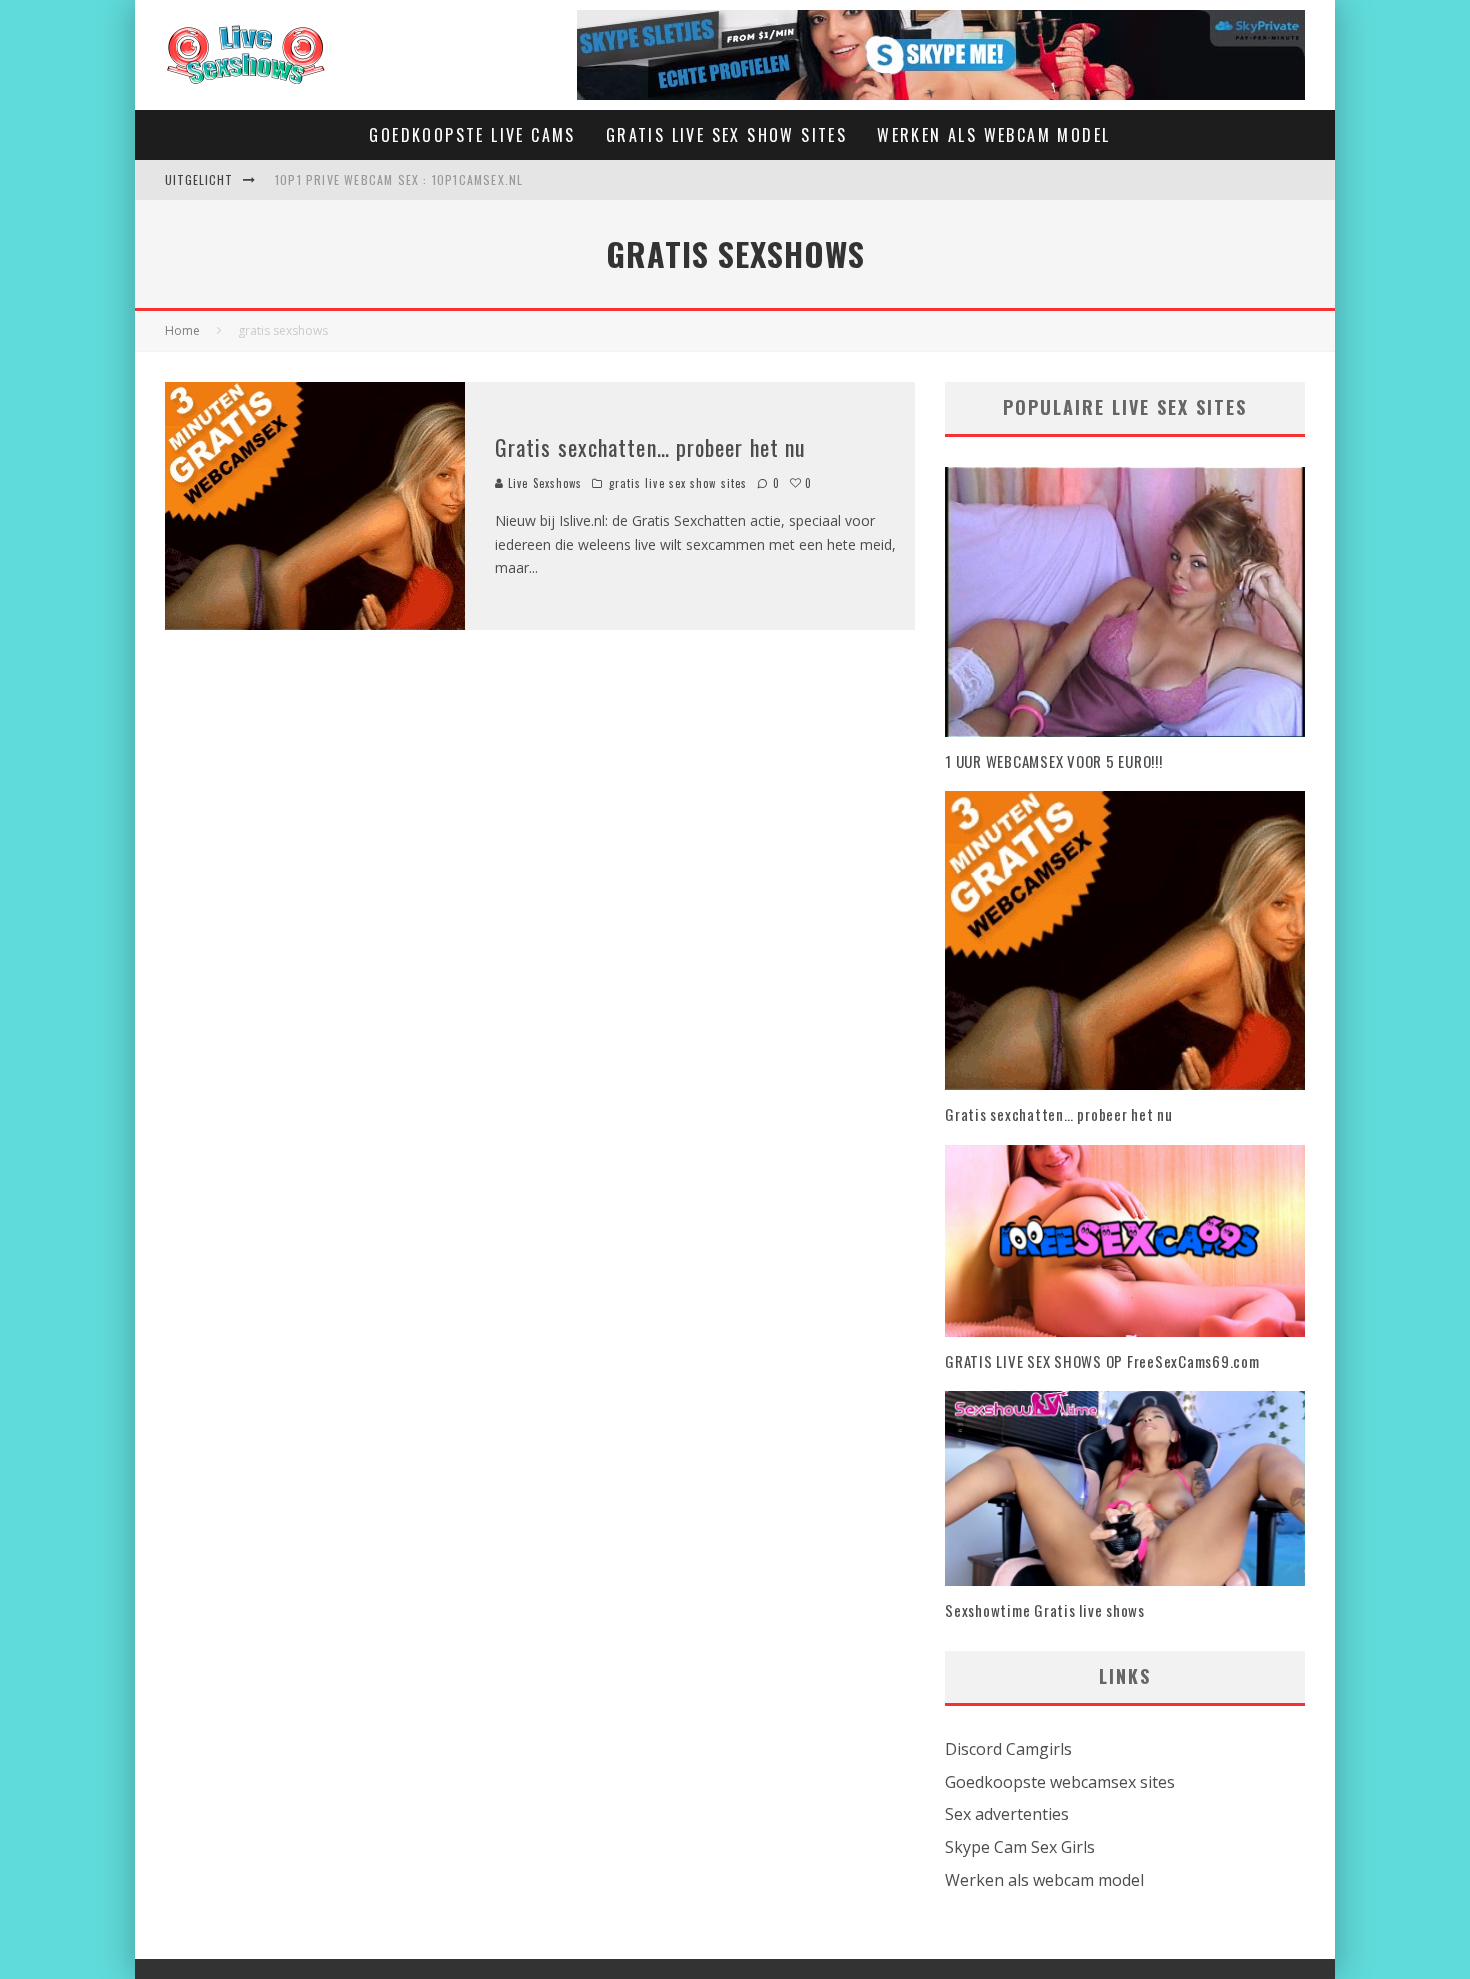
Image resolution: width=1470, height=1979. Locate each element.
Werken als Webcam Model (993, 135)
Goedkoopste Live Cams (472, 135)
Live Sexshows (543, 483)
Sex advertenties (1007, 1814)
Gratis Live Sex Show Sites (726, 135)
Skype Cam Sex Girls (1020, 1847)
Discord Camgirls (1008, 1749)
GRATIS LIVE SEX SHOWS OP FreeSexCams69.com (1102, 1361)
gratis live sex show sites (678, 483)
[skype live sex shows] (941, 23)
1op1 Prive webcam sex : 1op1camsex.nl (399, 179)
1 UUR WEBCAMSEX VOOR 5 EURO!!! (1054, 761)
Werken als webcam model (1044, 1880)
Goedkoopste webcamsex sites (1060, 1782)
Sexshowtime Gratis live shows (1045, 1610)
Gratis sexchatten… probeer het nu (650, 447)
